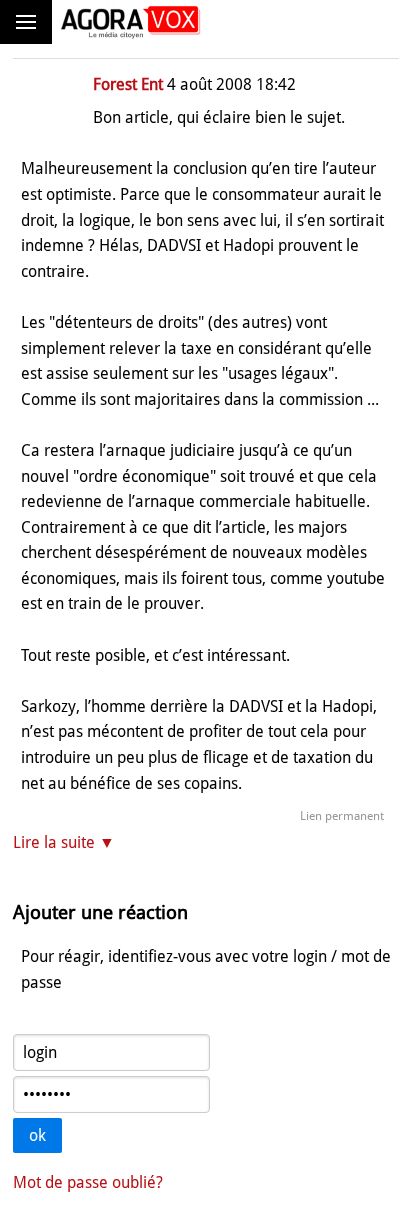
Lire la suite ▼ (64, 842)
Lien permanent (342, 816)
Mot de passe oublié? (88, 1182)
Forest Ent (128, 84)
